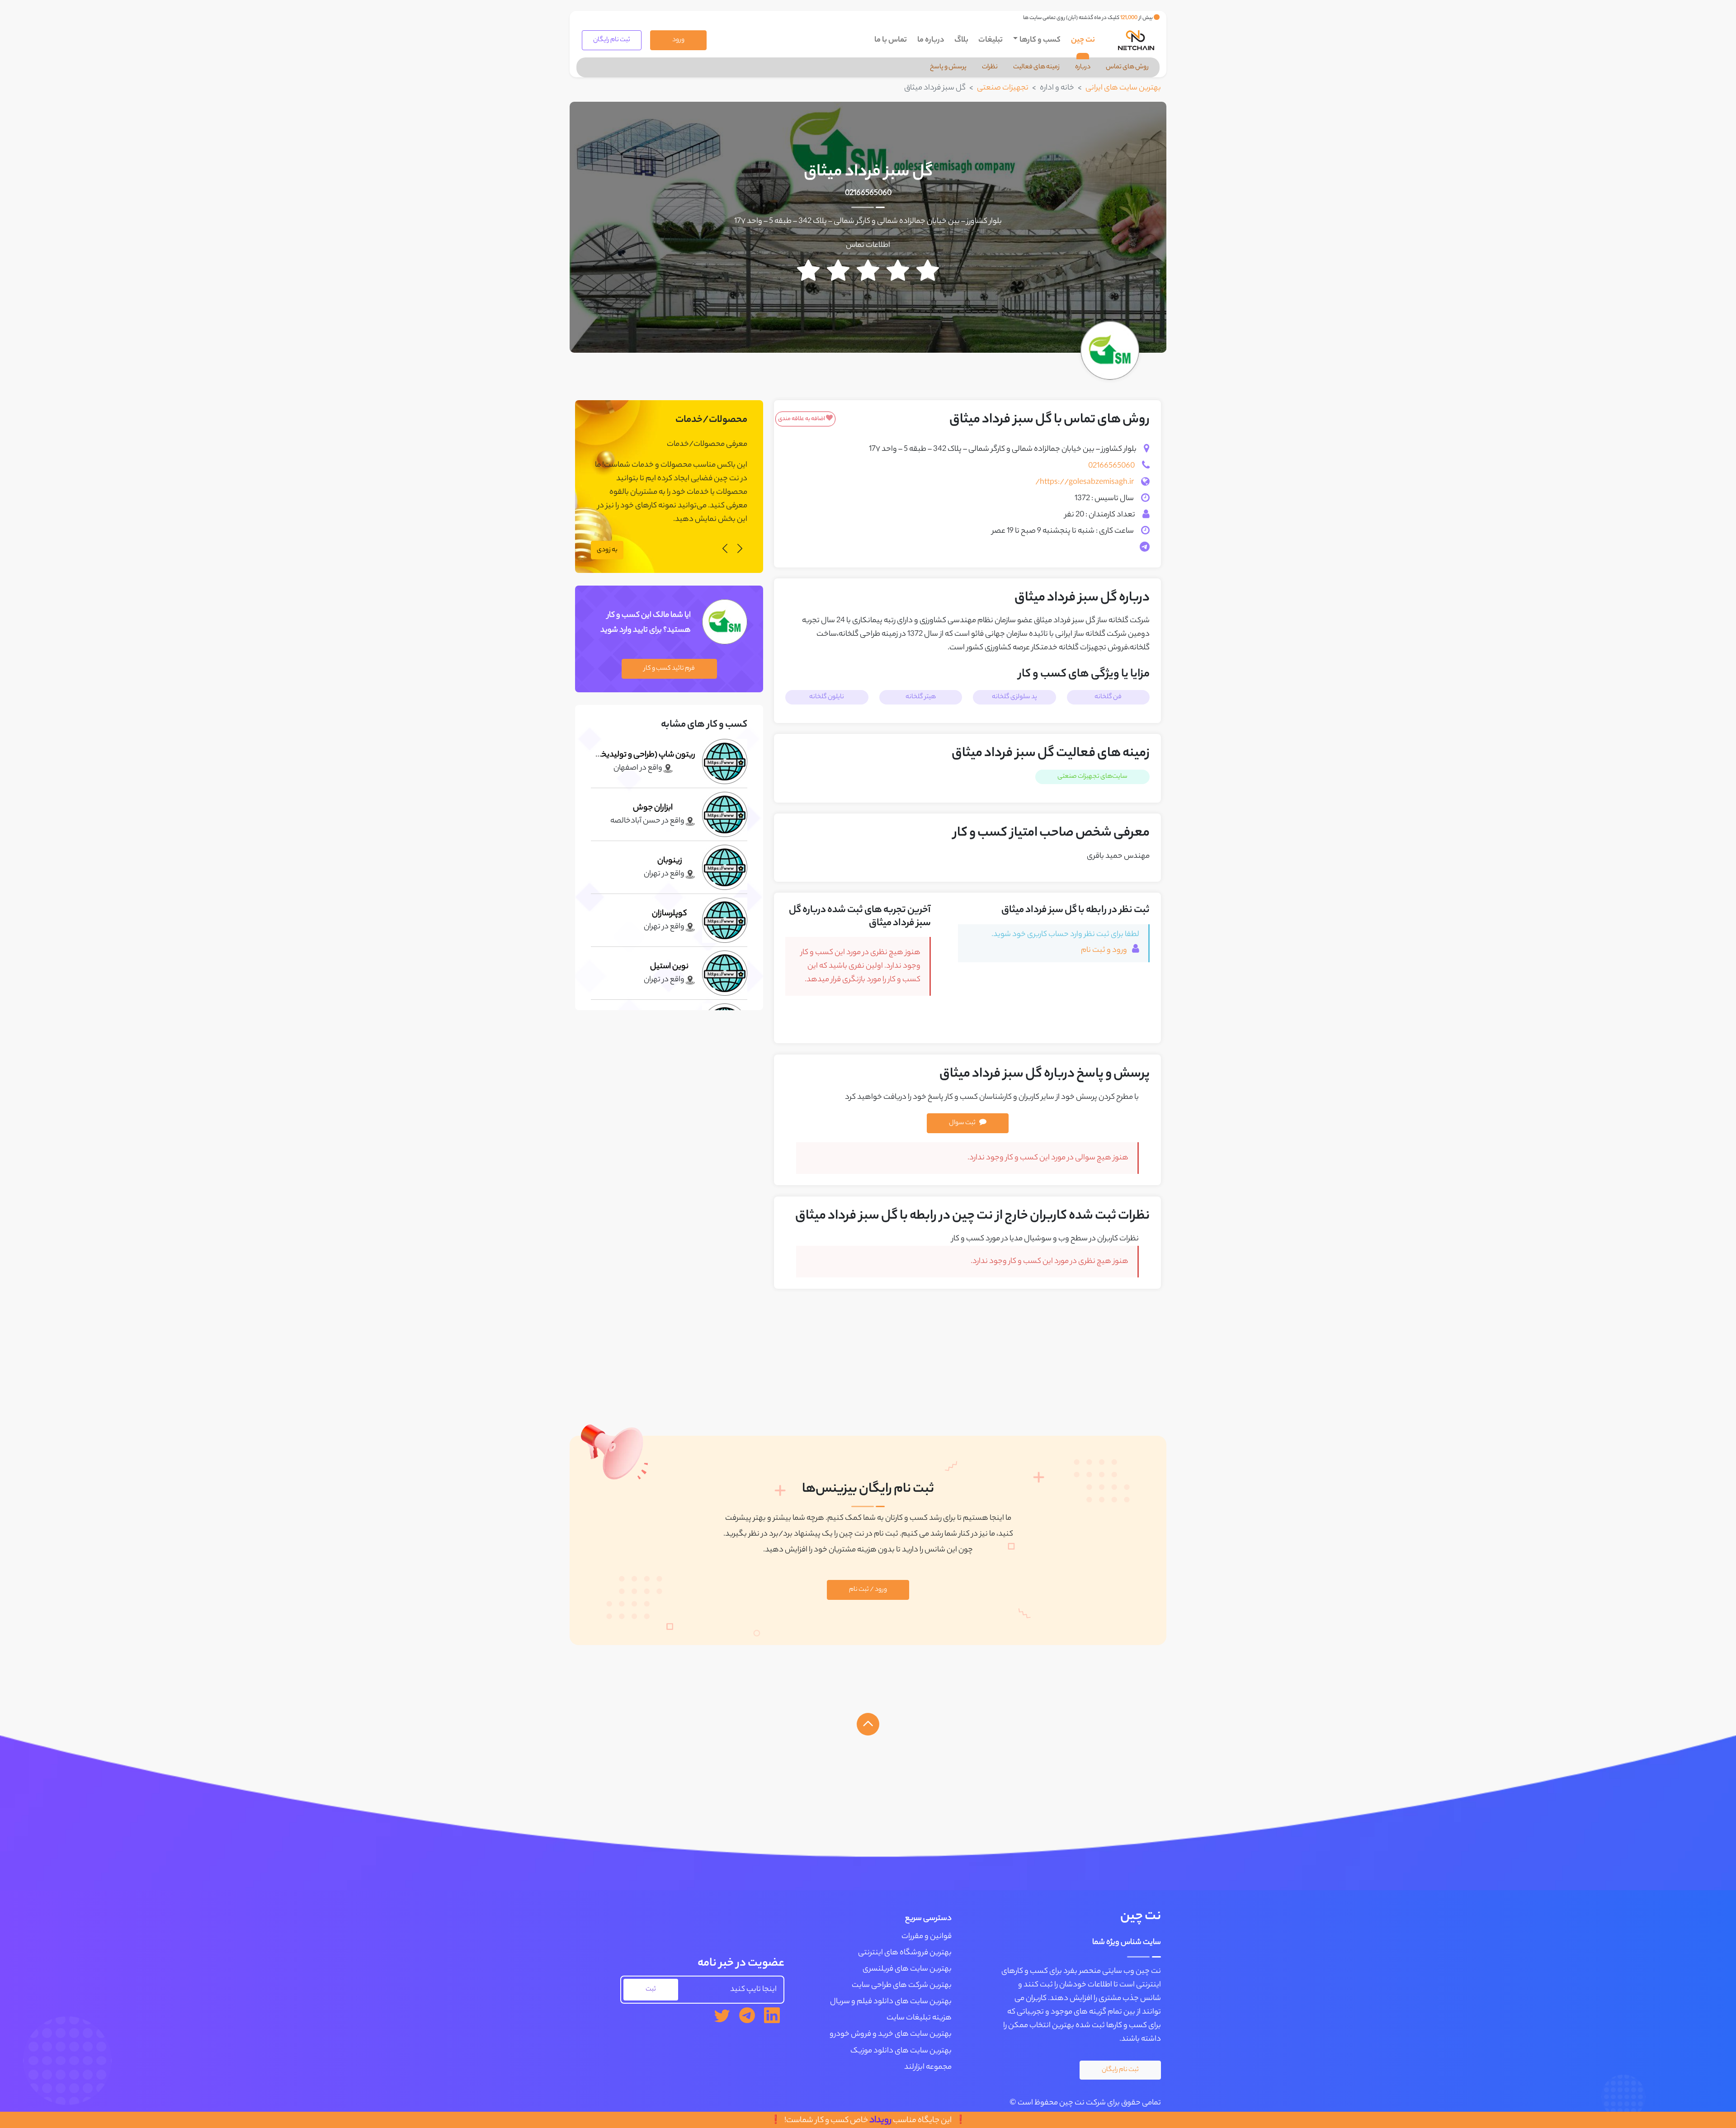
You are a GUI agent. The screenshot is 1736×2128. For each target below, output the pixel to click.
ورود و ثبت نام (1105, 951)
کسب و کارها (1040, 40)
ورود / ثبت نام (868, 1590)
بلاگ (961, 40)
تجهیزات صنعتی (1003, 88)
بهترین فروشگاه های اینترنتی (905, 1953)
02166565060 (868, 194)
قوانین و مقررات (927, 1937)
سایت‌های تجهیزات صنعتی (1092, 777)
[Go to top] (868, 1724)
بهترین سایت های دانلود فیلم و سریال (891, 2002)
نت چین (1083, 40)
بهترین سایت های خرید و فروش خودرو (891, 2034)
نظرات (990, 67)
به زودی (607, 550)
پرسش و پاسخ (948, 67)
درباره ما (931, 40)
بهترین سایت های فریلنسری (907, 1969)
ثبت (651, 1990)
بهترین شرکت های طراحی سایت (902, 1986)
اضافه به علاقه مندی (802, 419)
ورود (678, 40)
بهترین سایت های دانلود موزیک (901, 2051)
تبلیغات (991, 40)
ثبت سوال (962, 1123)
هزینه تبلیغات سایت (919, 2018)
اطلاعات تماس (868, 246)
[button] (740, 550)
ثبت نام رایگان (612, 40)
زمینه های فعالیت (1036, 67)
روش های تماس (1127, 67)
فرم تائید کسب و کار (669, 669)
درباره (1083, 67)
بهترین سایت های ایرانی (1123, 88)
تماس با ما (891, 40)
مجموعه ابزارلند (928, 2067)
